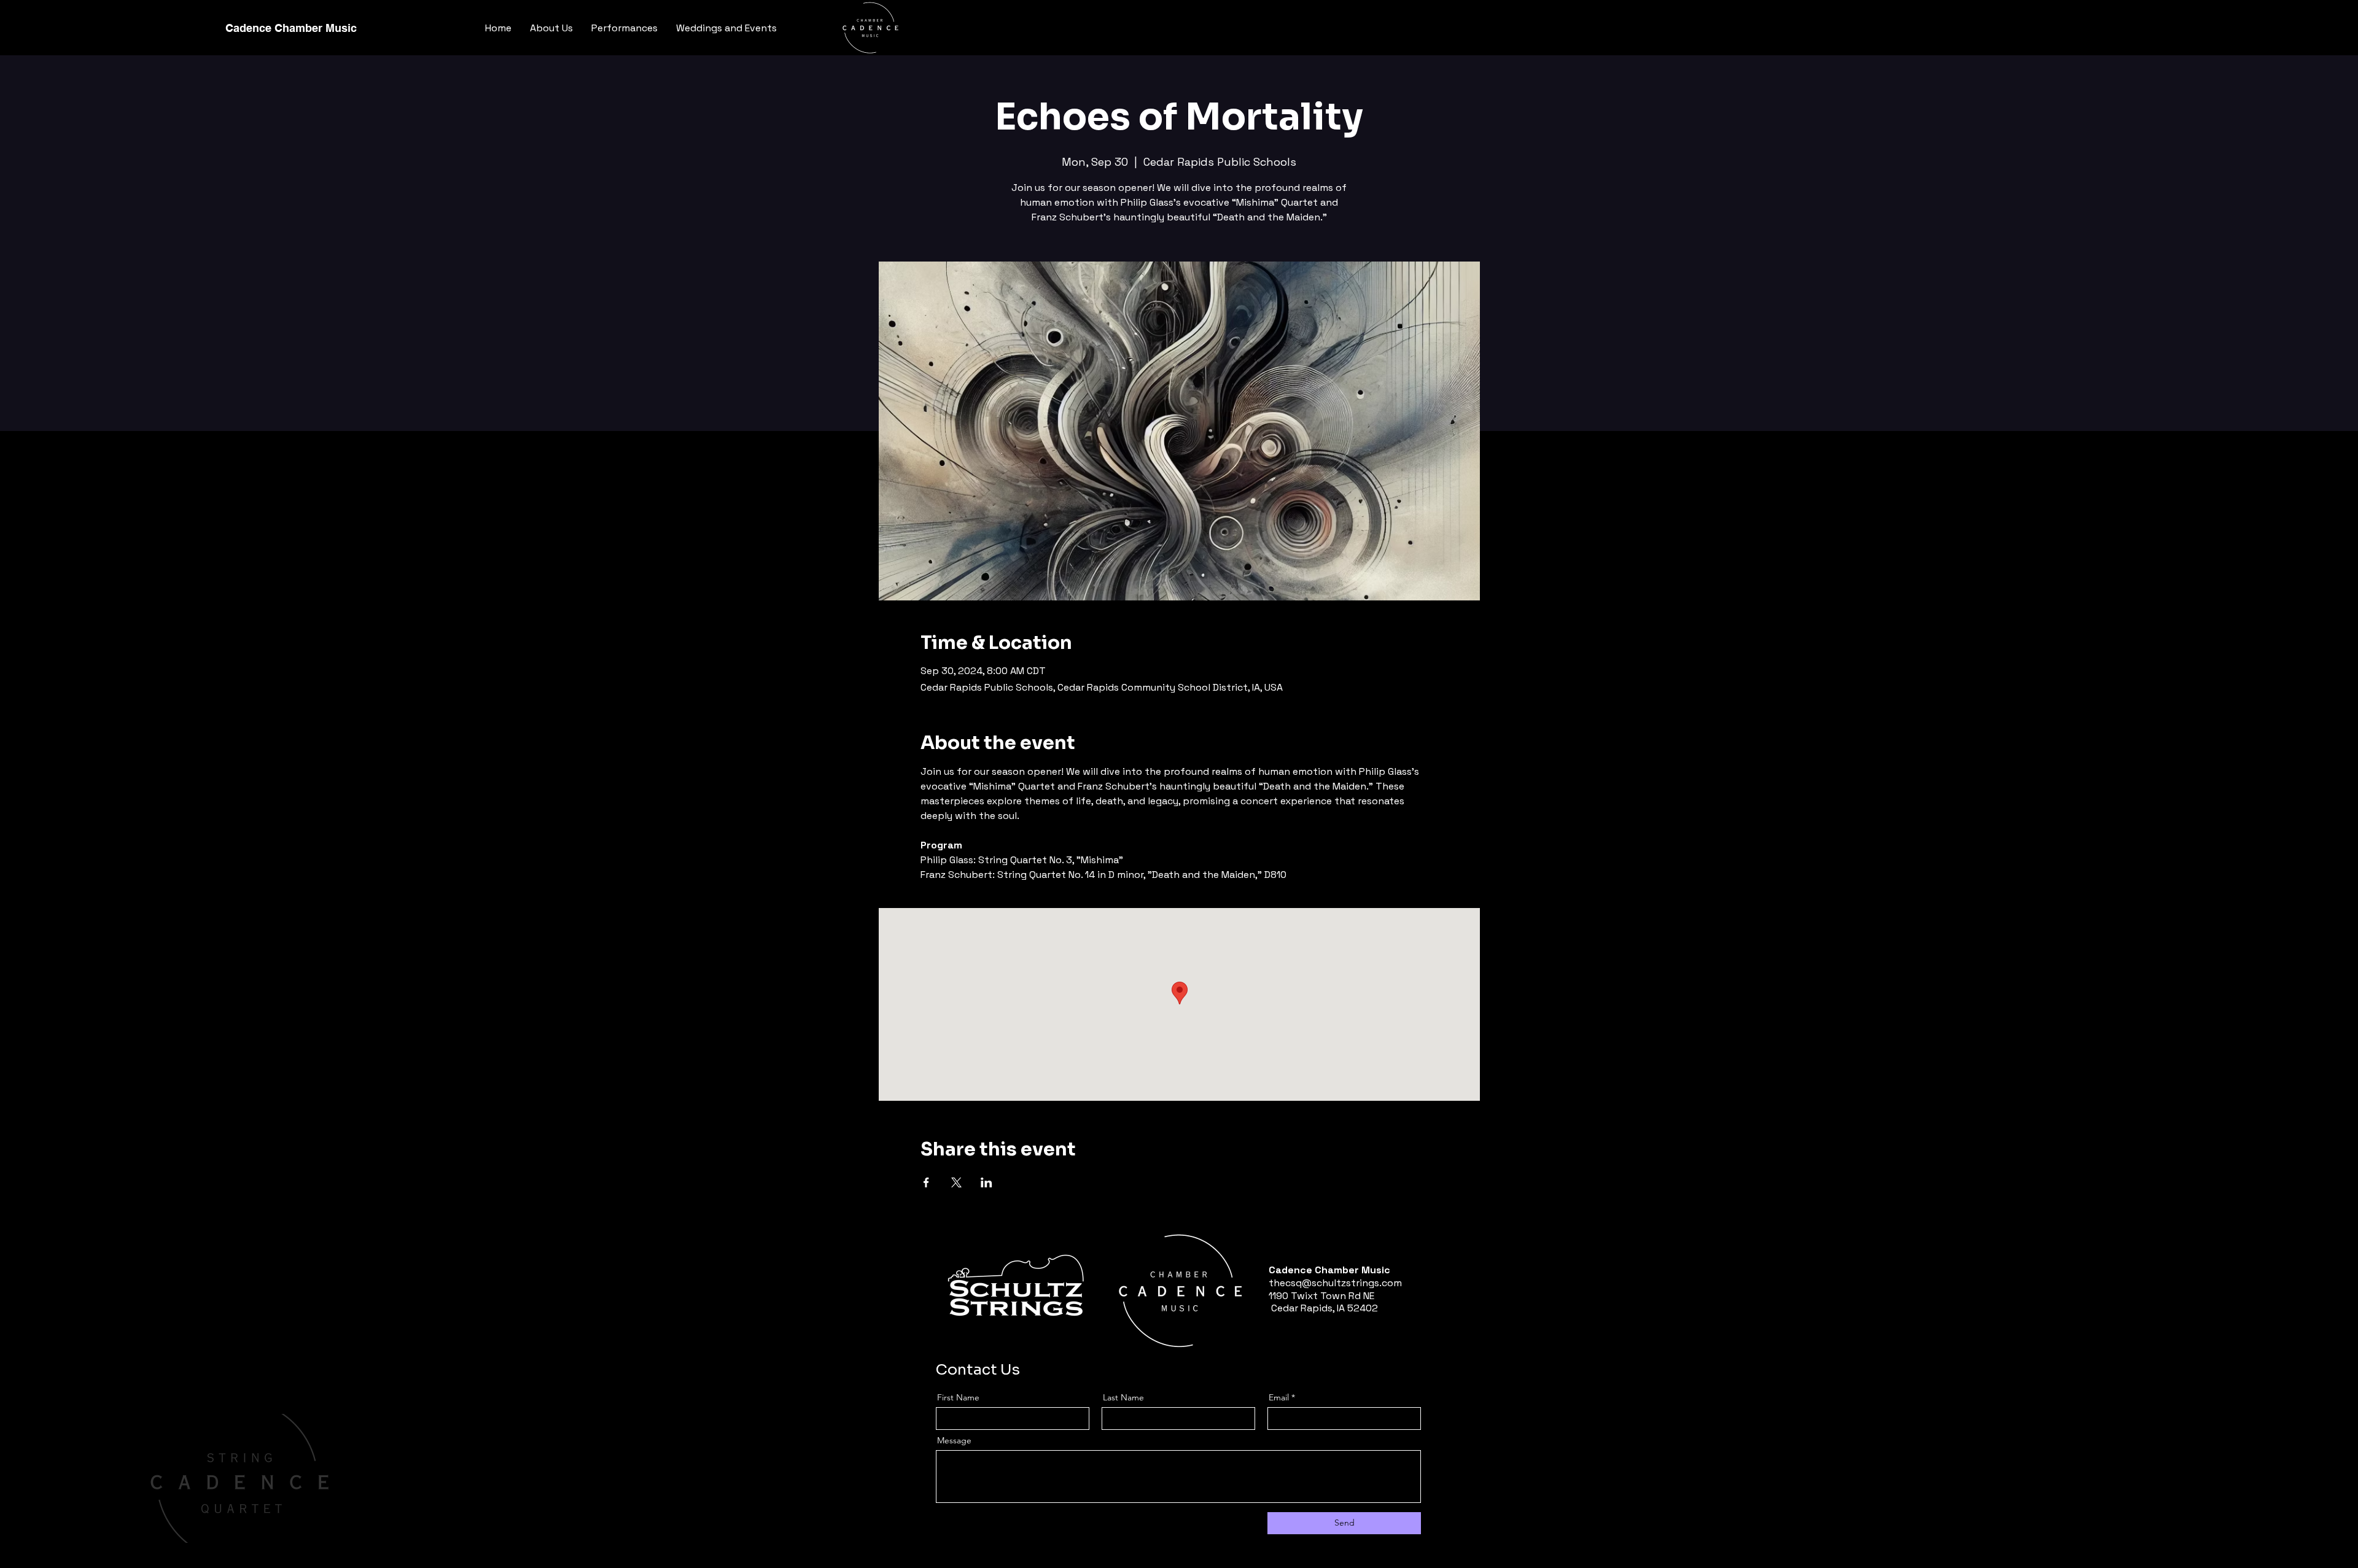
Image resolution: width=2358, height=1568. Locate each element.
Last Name (1123, 1397)
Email (1279, 1397)
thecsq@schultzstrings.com (1335, 1283)
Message (954, 1440)
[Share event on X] (956, 1182)
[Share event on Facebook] (926, 1182)
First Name (958, 1397)
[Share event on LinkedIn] (986, 1182)
